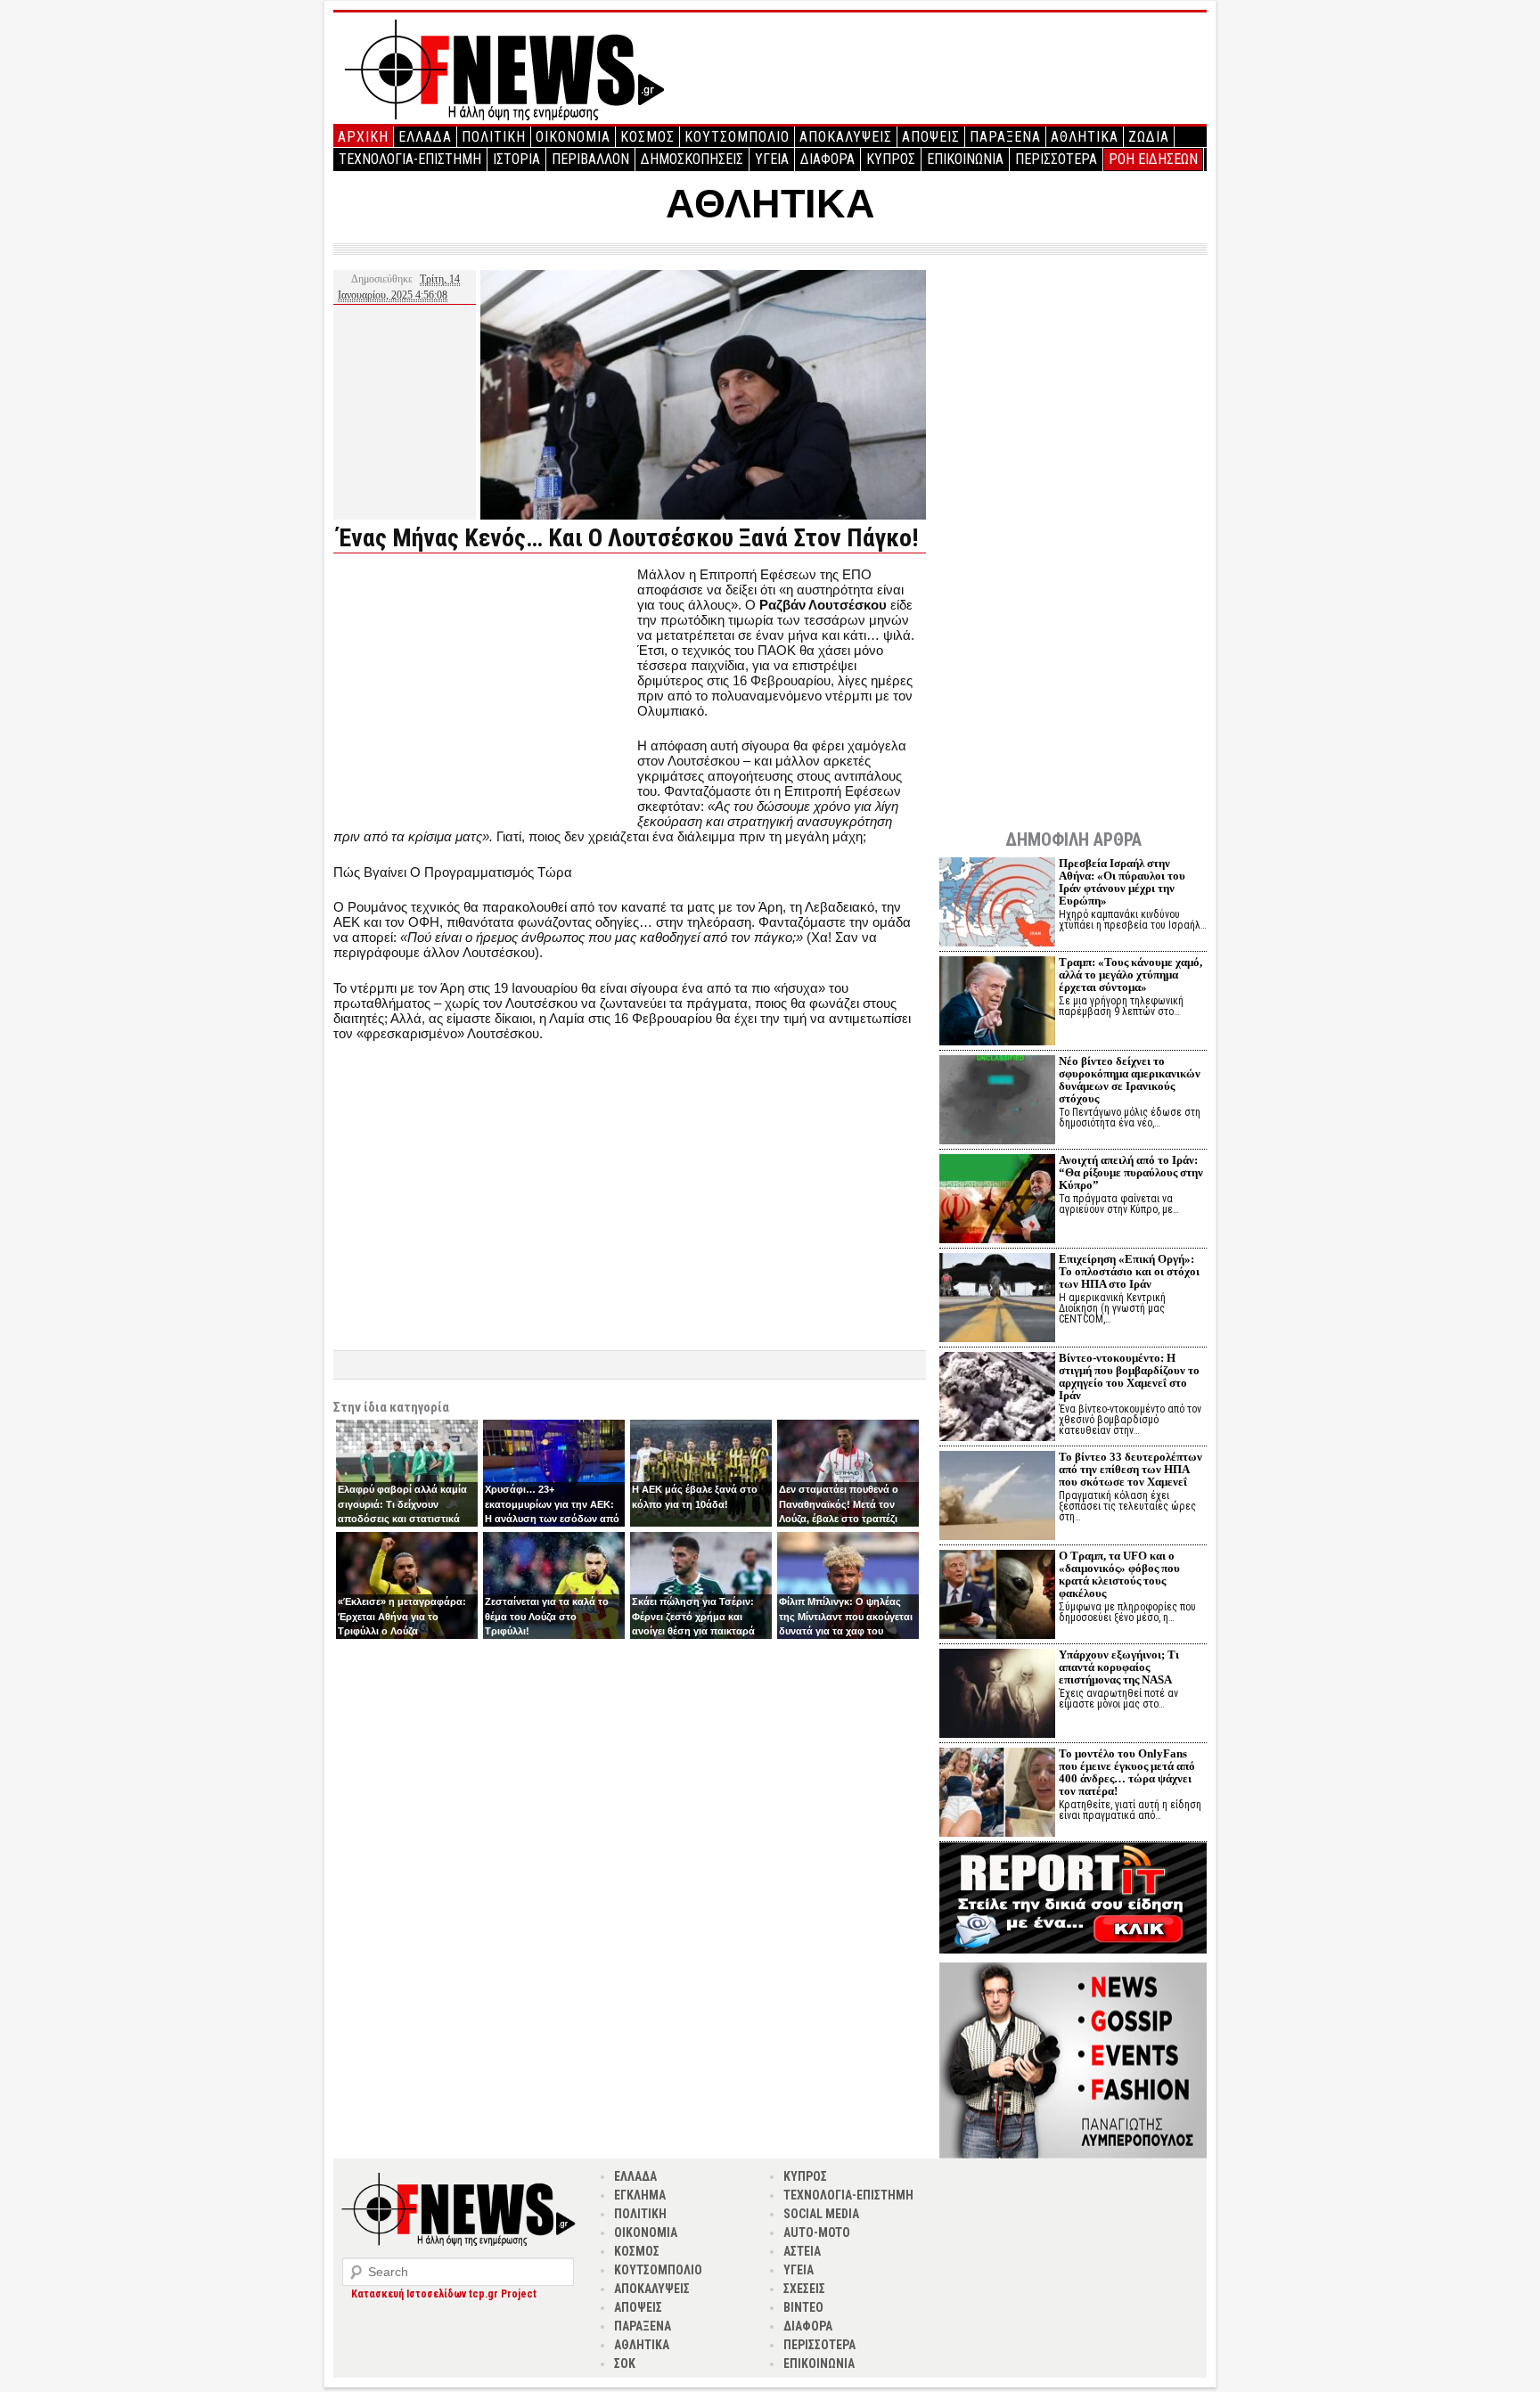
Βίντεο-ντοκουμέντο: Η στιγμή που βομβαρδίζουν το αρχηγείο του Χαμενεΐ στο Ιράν (1129, 1376)
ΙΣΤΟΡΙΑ (516, 159)
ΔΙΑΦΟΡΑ (827, 159)
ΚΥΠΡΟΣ (891, 159)
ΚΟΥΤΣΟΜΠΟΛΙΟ (737, 137)
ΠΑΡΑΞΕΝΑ (1005, 137)
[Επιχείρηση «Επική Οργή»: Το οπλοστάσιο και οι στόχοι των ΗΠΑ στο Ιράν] (997, 1300)
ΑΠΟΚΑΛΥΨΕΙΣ (846, 137)
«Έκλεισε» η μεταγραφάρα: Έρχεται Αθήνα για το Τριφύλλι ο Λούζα (402, 1616)
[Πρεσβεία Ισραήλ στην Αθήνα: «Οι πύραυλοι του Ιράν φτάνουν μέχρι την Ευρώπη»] (997, 904)
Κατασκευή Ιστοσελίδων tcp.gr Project (444, 2294)
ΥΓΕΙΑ (772, 159)
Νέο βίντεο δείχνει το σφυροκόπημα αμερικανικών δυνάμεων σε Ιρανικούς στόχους (1130, 1080)
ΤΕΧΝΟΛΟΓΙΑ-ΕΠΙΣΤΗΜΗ (410, 159)
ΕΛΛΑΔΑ (425, 137)
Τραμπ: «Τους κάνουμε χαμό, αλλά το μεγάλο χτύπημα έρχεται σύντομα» (1130, 975)
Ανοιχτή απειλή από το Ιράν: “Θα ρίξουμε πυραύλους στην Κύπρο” (1131, 1172)
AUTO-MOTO (817, 2232)
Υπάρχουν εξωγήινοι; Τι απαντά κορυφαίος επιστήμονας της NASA (1119, 1667)
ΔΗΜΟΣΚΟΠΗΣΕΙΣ (692, 159)
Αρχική (363, 137)
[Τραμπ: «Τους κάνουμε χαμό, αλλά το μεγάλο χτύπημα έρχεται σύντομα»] (997, 1003)
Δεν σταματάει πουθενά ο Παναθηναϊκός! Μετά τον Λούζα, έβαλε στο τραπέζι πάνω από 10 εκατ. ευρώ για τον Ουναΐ (845, 1519)
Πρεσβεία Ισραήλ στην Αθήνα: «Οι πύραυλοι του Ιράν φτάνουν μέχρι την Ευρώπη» (1122, 882)
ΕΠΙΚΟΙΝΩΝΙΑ (965, 159)
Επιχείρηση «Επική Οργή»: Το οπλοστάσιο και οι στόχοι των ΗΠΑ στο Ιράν (1129, 1271)
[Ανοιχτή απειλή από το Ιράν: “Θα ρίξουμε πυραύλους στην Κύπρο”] (997, 1201)
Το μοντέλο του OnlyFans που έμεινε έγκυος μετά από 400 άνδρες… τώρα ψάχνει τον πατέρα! (1127, 1772)
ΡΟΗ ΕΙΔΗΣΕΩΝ (1153, 159)
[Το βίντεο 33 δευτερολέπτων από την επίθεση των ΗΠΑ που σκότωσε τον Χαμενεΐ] (997, 1498)
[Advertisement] (483, 692)
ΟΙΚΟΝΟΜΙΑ (573, 137)
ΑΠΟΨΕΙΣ (931, 137)
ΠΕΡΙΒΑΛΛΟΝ (590, 159)
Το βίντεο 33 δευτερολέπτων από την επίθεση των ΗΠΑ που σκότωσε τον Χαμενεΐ (1130, 1469)
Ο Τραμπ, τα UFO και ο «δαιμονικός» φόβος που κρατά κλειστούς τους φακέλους (1119, 1574)
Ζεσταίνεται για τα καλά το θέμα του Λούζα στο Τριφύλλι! (547, 1616)
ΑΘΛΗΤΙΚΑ (1085, 137)
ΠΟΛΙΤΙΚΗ (494, 137)
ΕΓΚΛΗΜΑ (640, 2195)
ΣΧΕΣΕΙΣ (804, 2289)
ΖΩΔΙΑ (1149, 137)
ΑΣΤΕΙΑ (802, 2251)
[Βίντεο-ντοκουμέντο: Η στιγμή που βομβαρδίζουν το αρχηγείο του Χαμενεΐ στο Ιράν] (997, 1399)
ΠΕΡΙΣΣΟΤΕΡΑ (1056, 159)
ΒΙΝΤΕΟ (803, 2307)
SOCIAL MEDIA (821, 2214)
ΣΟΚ (625, 2363)
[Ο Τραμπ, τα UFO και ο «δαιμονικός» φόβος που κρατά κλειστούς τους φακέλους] (997, 1597)
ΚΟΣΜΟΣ (647, 137)
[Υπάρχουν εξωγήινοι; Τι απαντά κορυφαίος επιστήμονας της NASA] (997, 1696)
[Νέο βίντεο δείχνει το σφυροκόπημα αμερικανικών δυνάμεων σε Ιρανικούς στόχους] (997, 1102)
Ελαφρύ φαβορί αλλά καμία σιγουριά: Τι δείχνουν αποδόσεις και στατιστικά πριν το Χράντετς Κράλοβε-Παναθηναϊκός (402, 1519)
